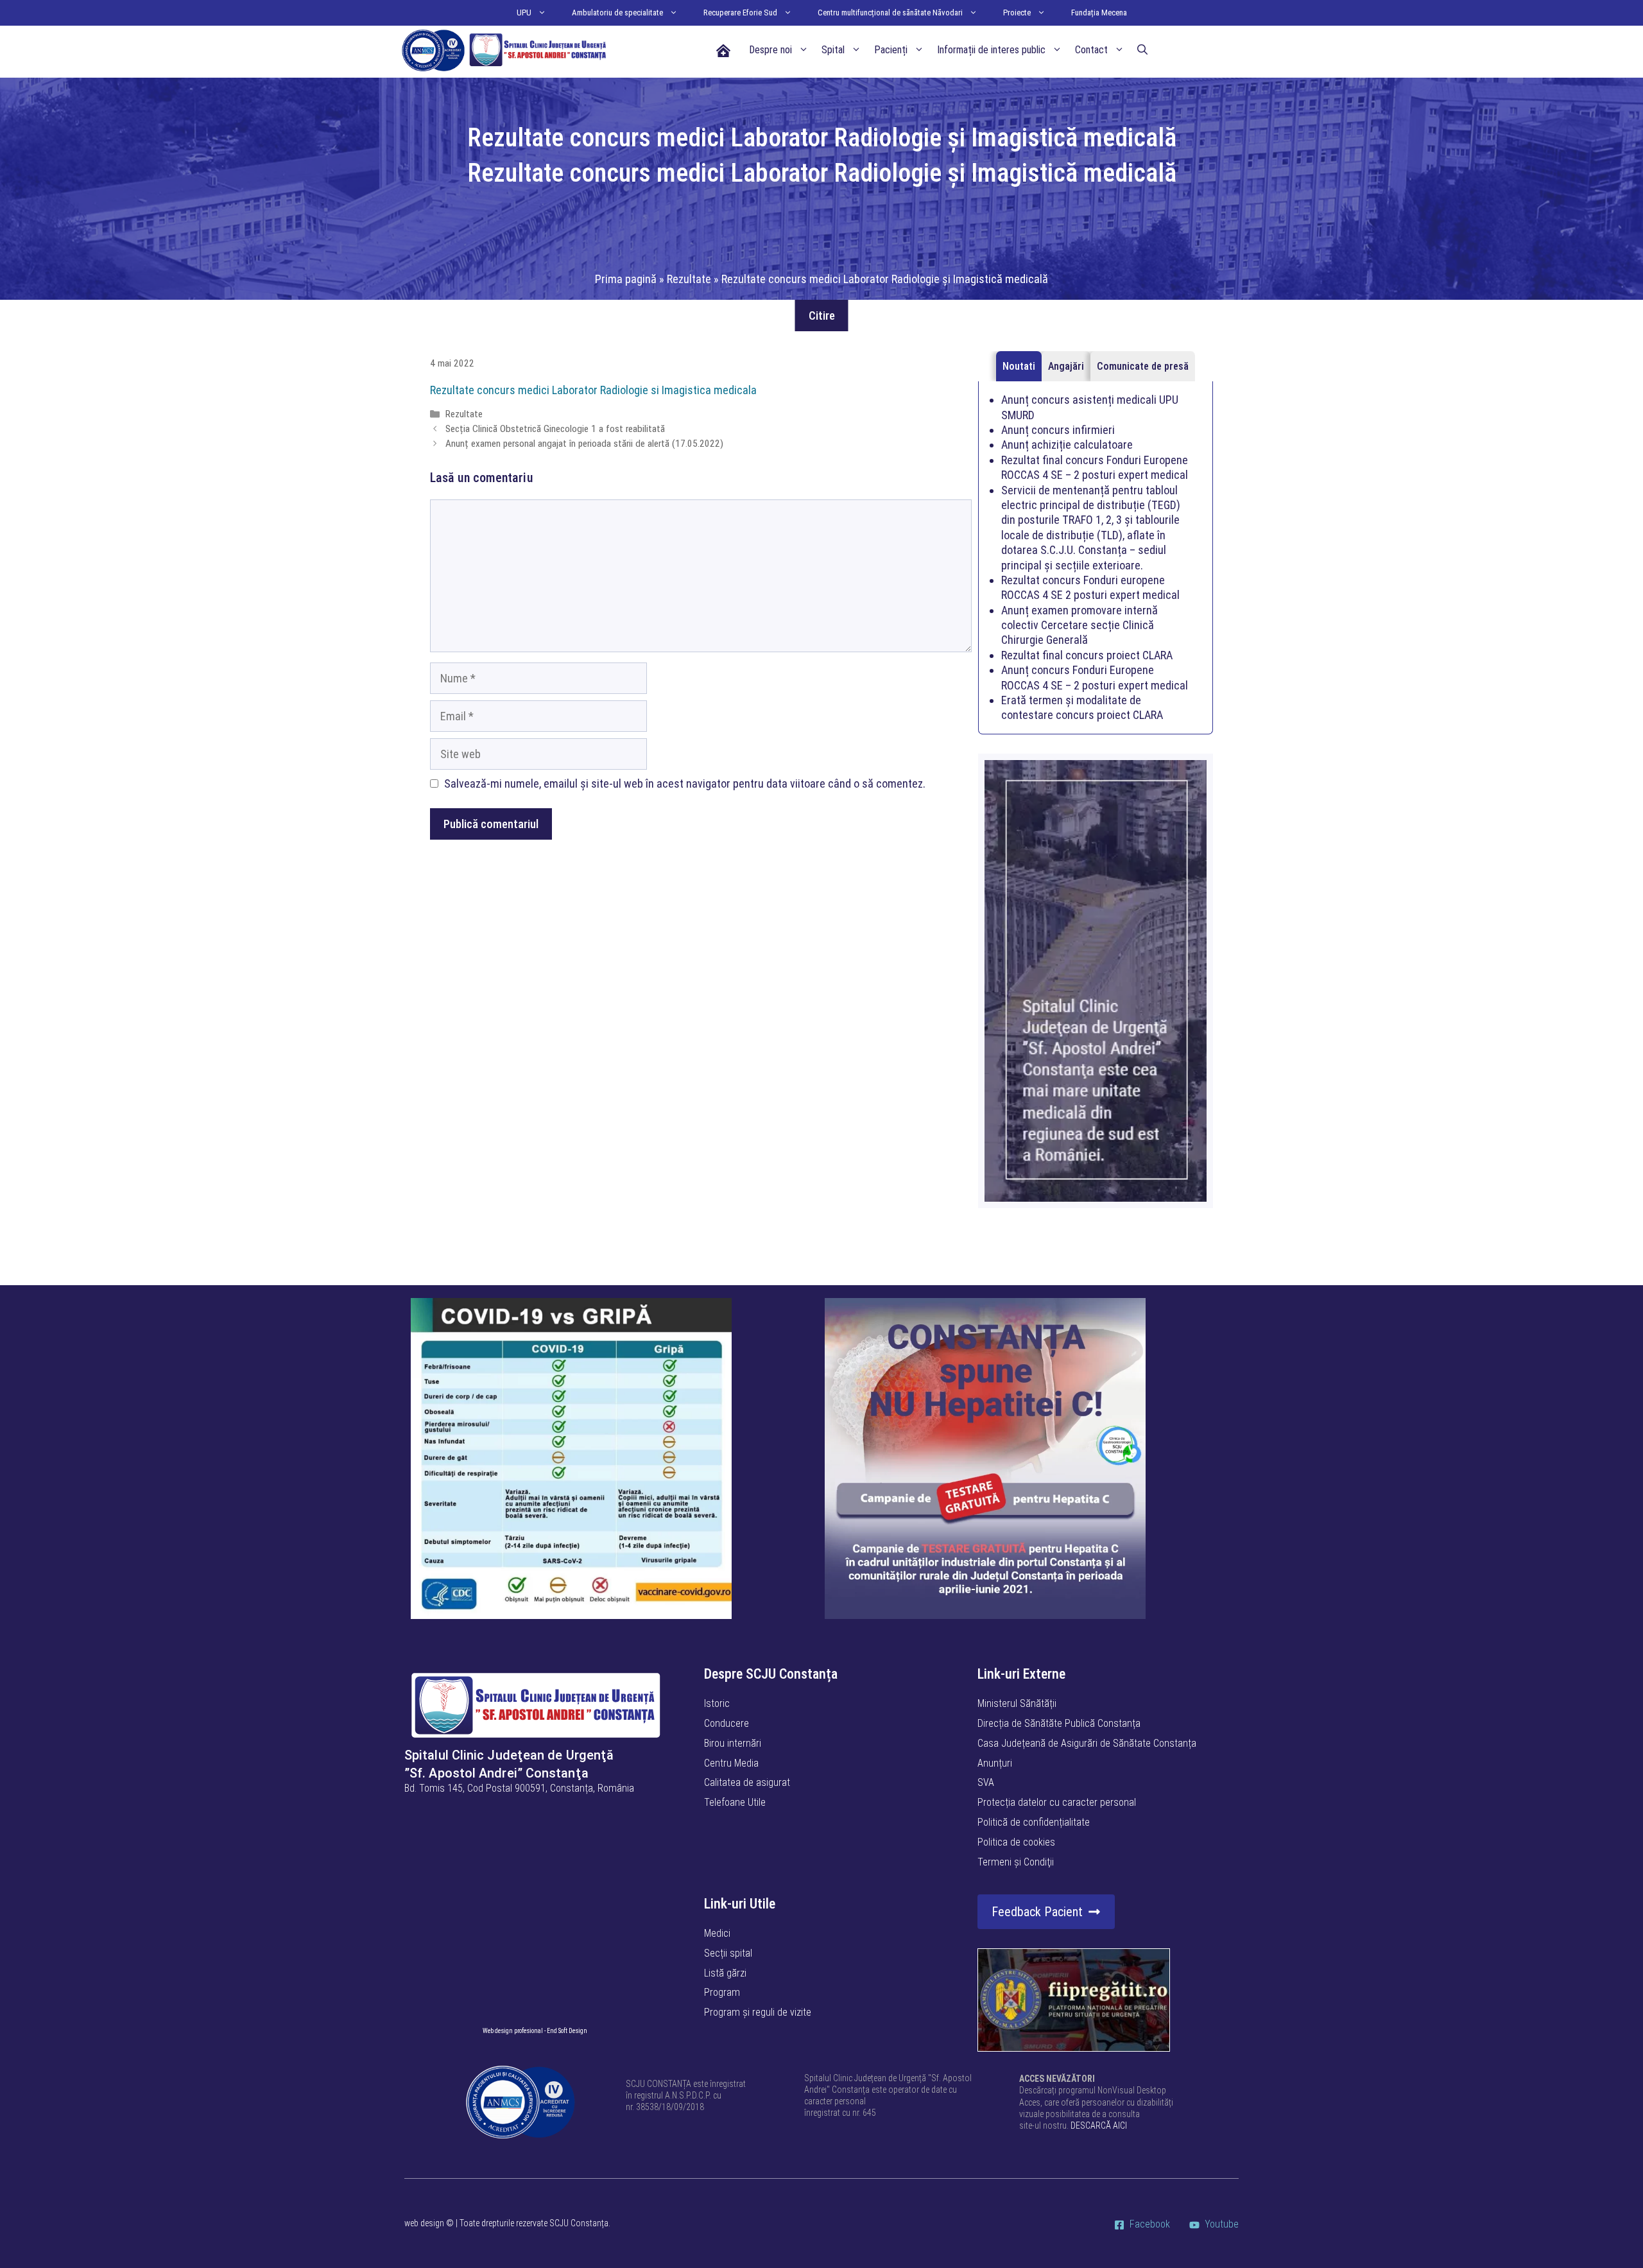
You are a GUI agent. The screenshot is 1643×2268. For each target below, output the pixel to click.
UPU (524, 13)
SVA (986, 1782)
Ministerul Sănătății (1017, 1703)
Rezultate (689, 279)
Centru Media (731, 1763)
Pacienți (891, 50)
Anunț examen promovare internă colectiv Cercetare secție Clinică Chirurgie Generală (1080, 625)
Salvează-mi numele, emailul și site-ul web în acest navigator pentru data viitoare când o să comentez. (685, 783)
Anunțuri (995, 1763)
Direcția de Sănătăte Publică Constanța (1059, 1723)
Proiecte (1017, 13)
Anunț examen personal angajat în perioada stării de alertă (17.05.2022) (584, 444)
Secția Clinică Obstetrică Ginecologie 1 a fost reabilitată (555, 429)
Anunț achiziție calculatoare (1067, 445)
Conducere (727, 1723)
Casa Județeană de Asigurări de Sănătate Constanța (1087, 1743)
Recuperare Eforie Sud (740, 13)
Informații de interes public (991, 50)
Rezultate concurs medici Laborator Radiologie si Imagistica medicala (593, 390)
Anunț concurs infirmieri (1058, 430)
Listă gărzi (725, 1973)
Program (722, 1992)
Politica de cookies (1016, 1842)
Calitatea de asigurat (747, 1782)
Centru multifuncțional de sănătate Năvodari (890, 13)
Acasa (723, 50)
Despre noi (770, 50)
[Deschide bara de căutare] (1142, 50)
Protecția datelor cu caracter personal (1057, 1802)
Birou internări (733, 1743)
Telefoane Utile (735, 1802)
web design (424, 2223)
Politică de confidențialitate (1034, 1822)
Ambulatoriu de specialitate (617, 13)
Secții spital (728, 1953)
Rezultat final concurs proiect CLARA (1087, 655)
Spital (833, 50)
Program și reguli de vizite (758, 2012)
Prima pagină (626, 279)
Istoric (717, 1703)
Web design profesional (513, 2031)
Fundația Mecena (1099, 13)
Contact (1091, 50)
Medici (717, 1933)
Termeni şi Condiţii (1016, 1862)
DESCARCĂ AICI (1099, 2125)
